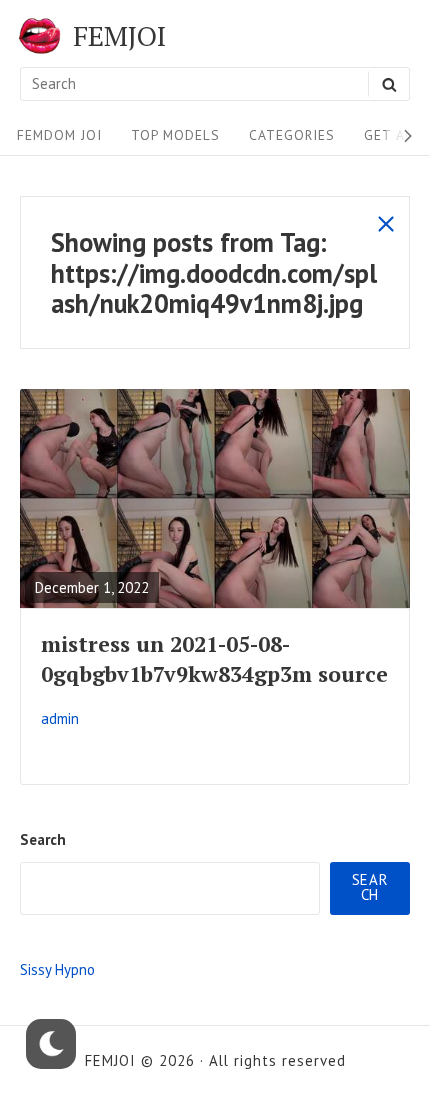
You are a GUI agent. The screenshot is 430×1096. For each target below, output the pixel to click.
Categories (292, 135)
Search (43, 839)
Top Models (175, 135)
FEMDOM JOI (59, 135)
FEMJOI (119, 36)
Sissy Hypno (57, 969)
